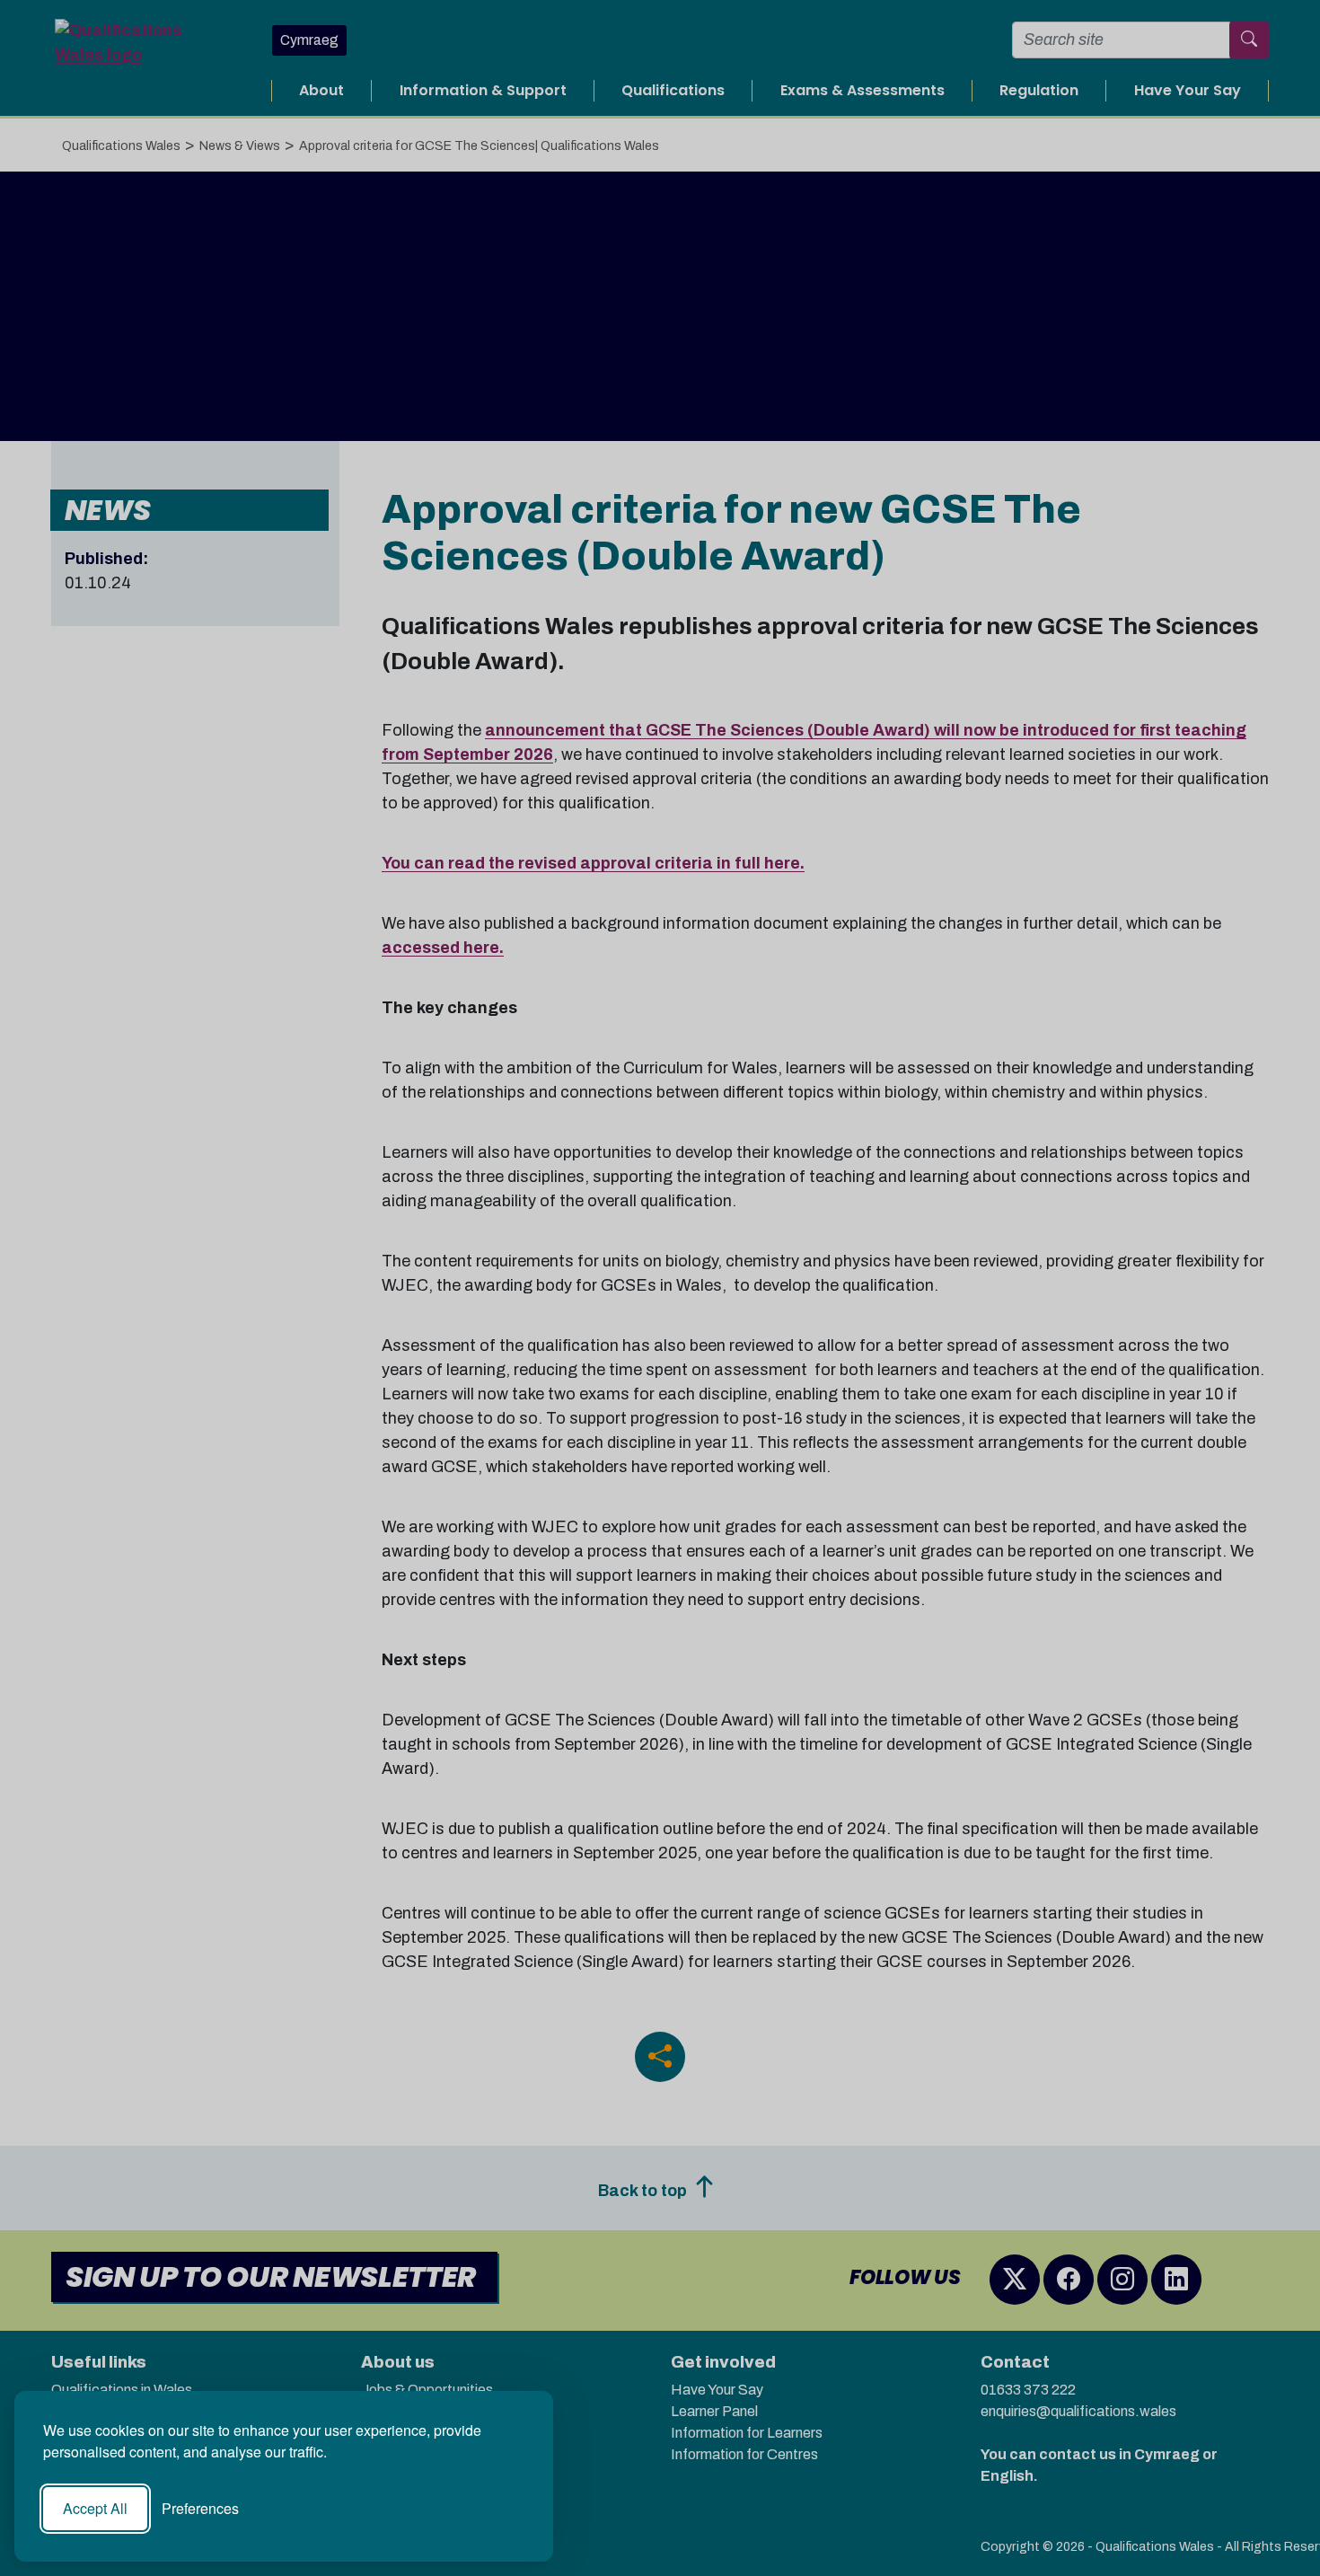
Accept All (95, 2508)
